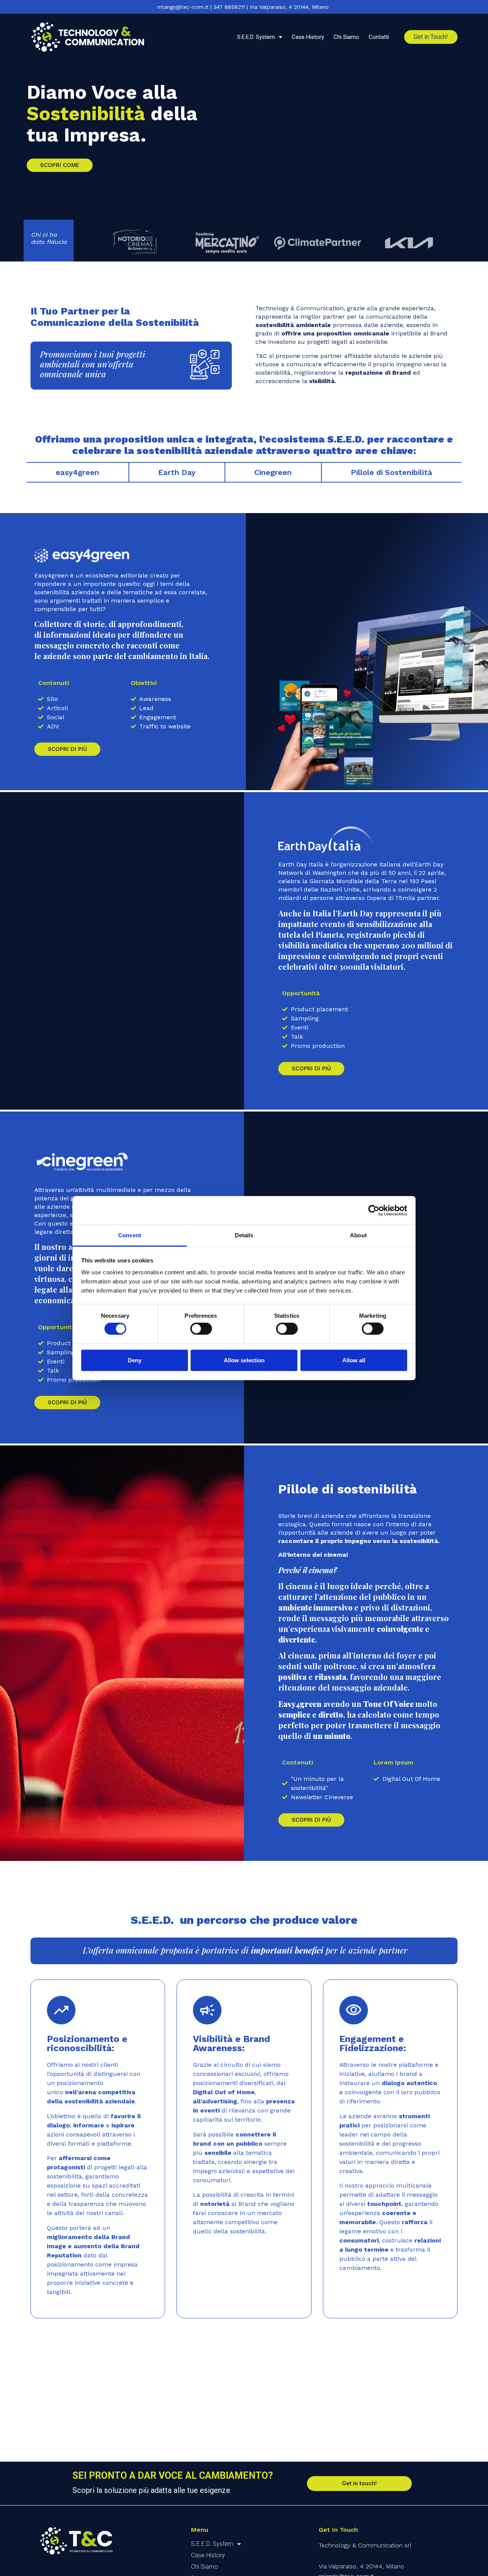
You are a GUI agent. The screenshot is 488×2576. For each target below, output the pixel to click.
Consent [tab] (130, 1235)
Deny (135, 1360)
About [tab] (358, 1235)
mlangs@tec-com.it (183, 7)
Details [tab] (244, 1235)
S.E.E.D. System (256, 37)
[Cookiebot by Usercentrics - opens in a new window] (374, 1210)
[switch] (201, 1329)
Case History (308, 37)
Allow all (354, 1360)
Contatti (379, 37)
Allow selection (244, 1360)
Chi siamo (346, 37)
